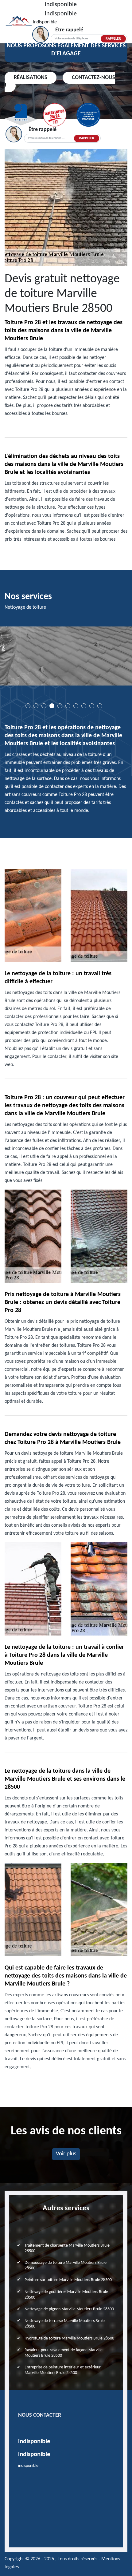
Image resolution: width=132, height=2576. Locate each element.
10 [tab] (100, 706)
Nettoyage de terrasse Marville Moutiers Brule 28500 (65, 2324)
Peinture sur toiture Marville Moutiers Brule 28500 (68, 2280)
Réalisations (31, 78)
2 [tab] (36, 706)
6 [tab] (68, 706)
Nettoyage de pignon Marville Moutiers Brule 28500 (69, 2309)
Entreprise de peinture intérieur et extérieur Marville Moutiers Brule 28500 (63, 2370)
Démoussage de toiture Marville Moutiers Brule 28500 (66, 2266)
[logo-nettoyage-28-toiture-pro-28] (19, 22)
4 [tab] (52, 706)
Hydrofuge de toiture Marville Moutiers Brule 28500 (69, 2338)
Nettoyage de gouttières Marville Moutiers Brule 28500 (66, 2295)
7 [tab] (76, 706)
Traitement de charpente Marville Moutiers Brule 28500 (67, 2248)
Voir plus (66, 2154)
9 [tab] (92, 706)
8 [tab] (84, 706)
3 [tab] (44, 706)
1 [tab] (28, 706)
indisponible (61, 5)
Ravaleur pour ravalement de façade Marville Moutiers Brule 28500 (64, 2353)
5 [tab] (60, 706)
